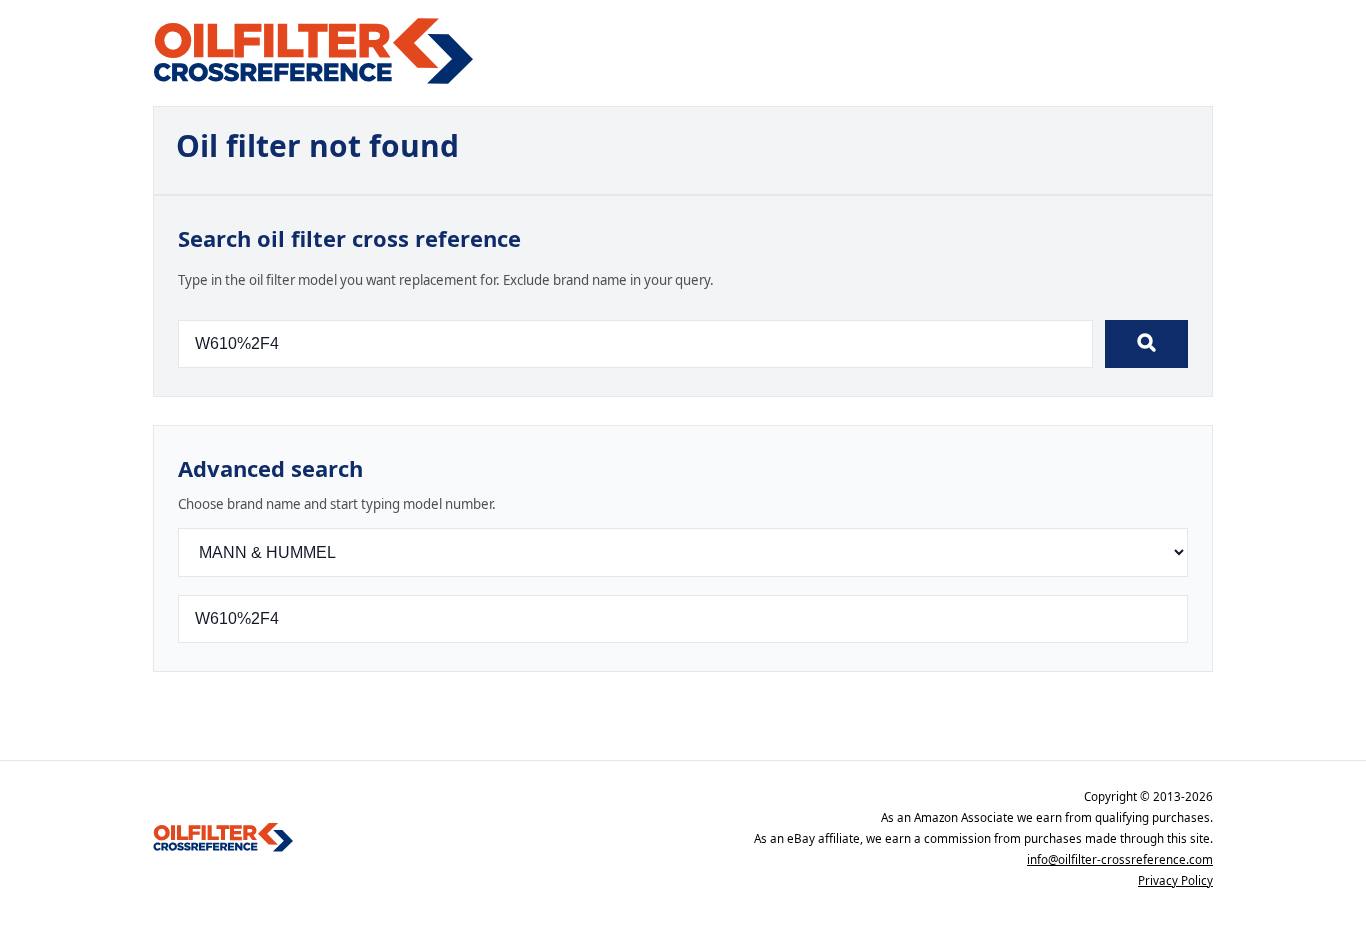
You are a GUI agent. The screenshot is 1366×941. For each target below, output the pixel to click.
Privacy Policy (1175, 880)
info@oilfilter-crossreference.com (1120, 859)
